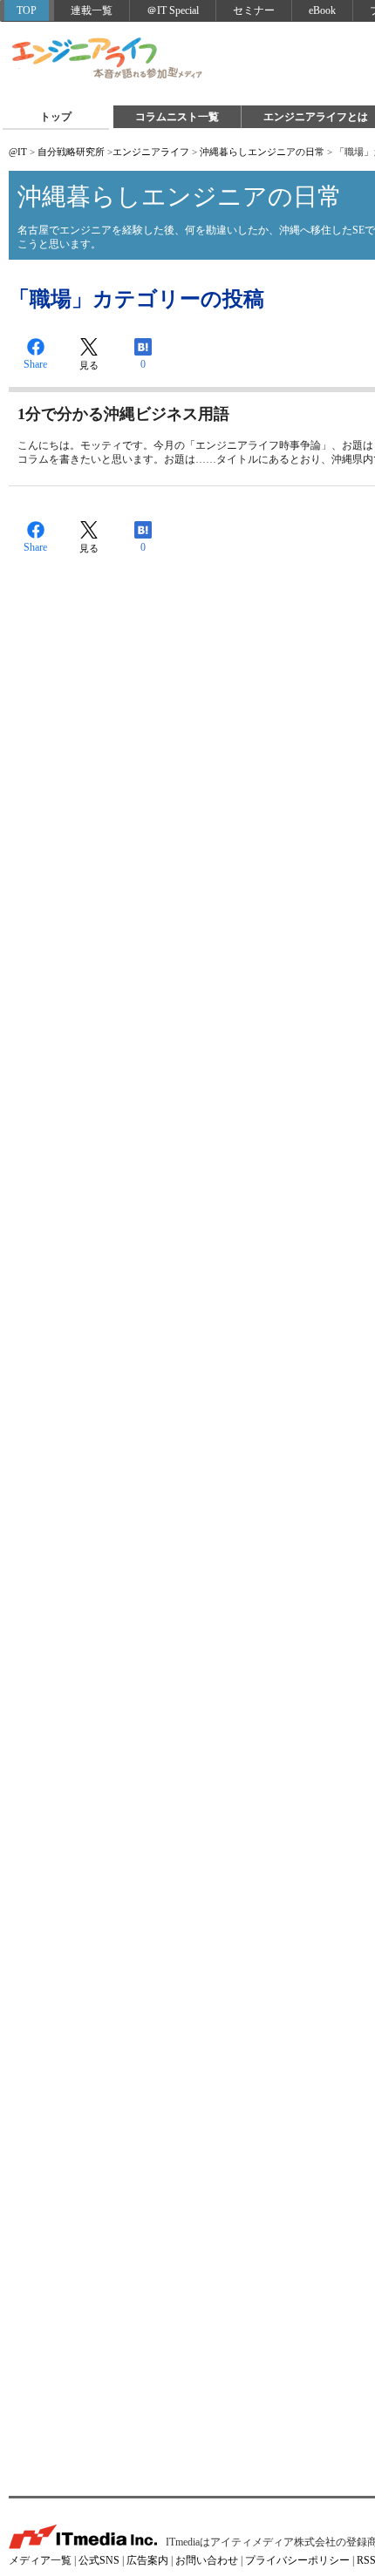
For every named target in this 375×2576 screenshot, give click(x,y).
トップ (56, 117)
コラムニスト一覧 (177, 117)
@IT (18, 152)
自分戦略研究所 (71, 152)
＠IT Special (173, 10)
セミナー (254, 10)
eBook (322, 10)
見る (89, 365)
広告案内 (147, 2560)
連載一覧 (92, 10)
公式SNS (99, 2560)
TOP (27, 10)
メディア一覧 (40, 2560)
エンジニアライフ (108, 59)
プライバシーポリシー (297, 2560)
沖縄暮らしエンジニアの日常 (262, 152)
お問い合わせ (207, 2560)
